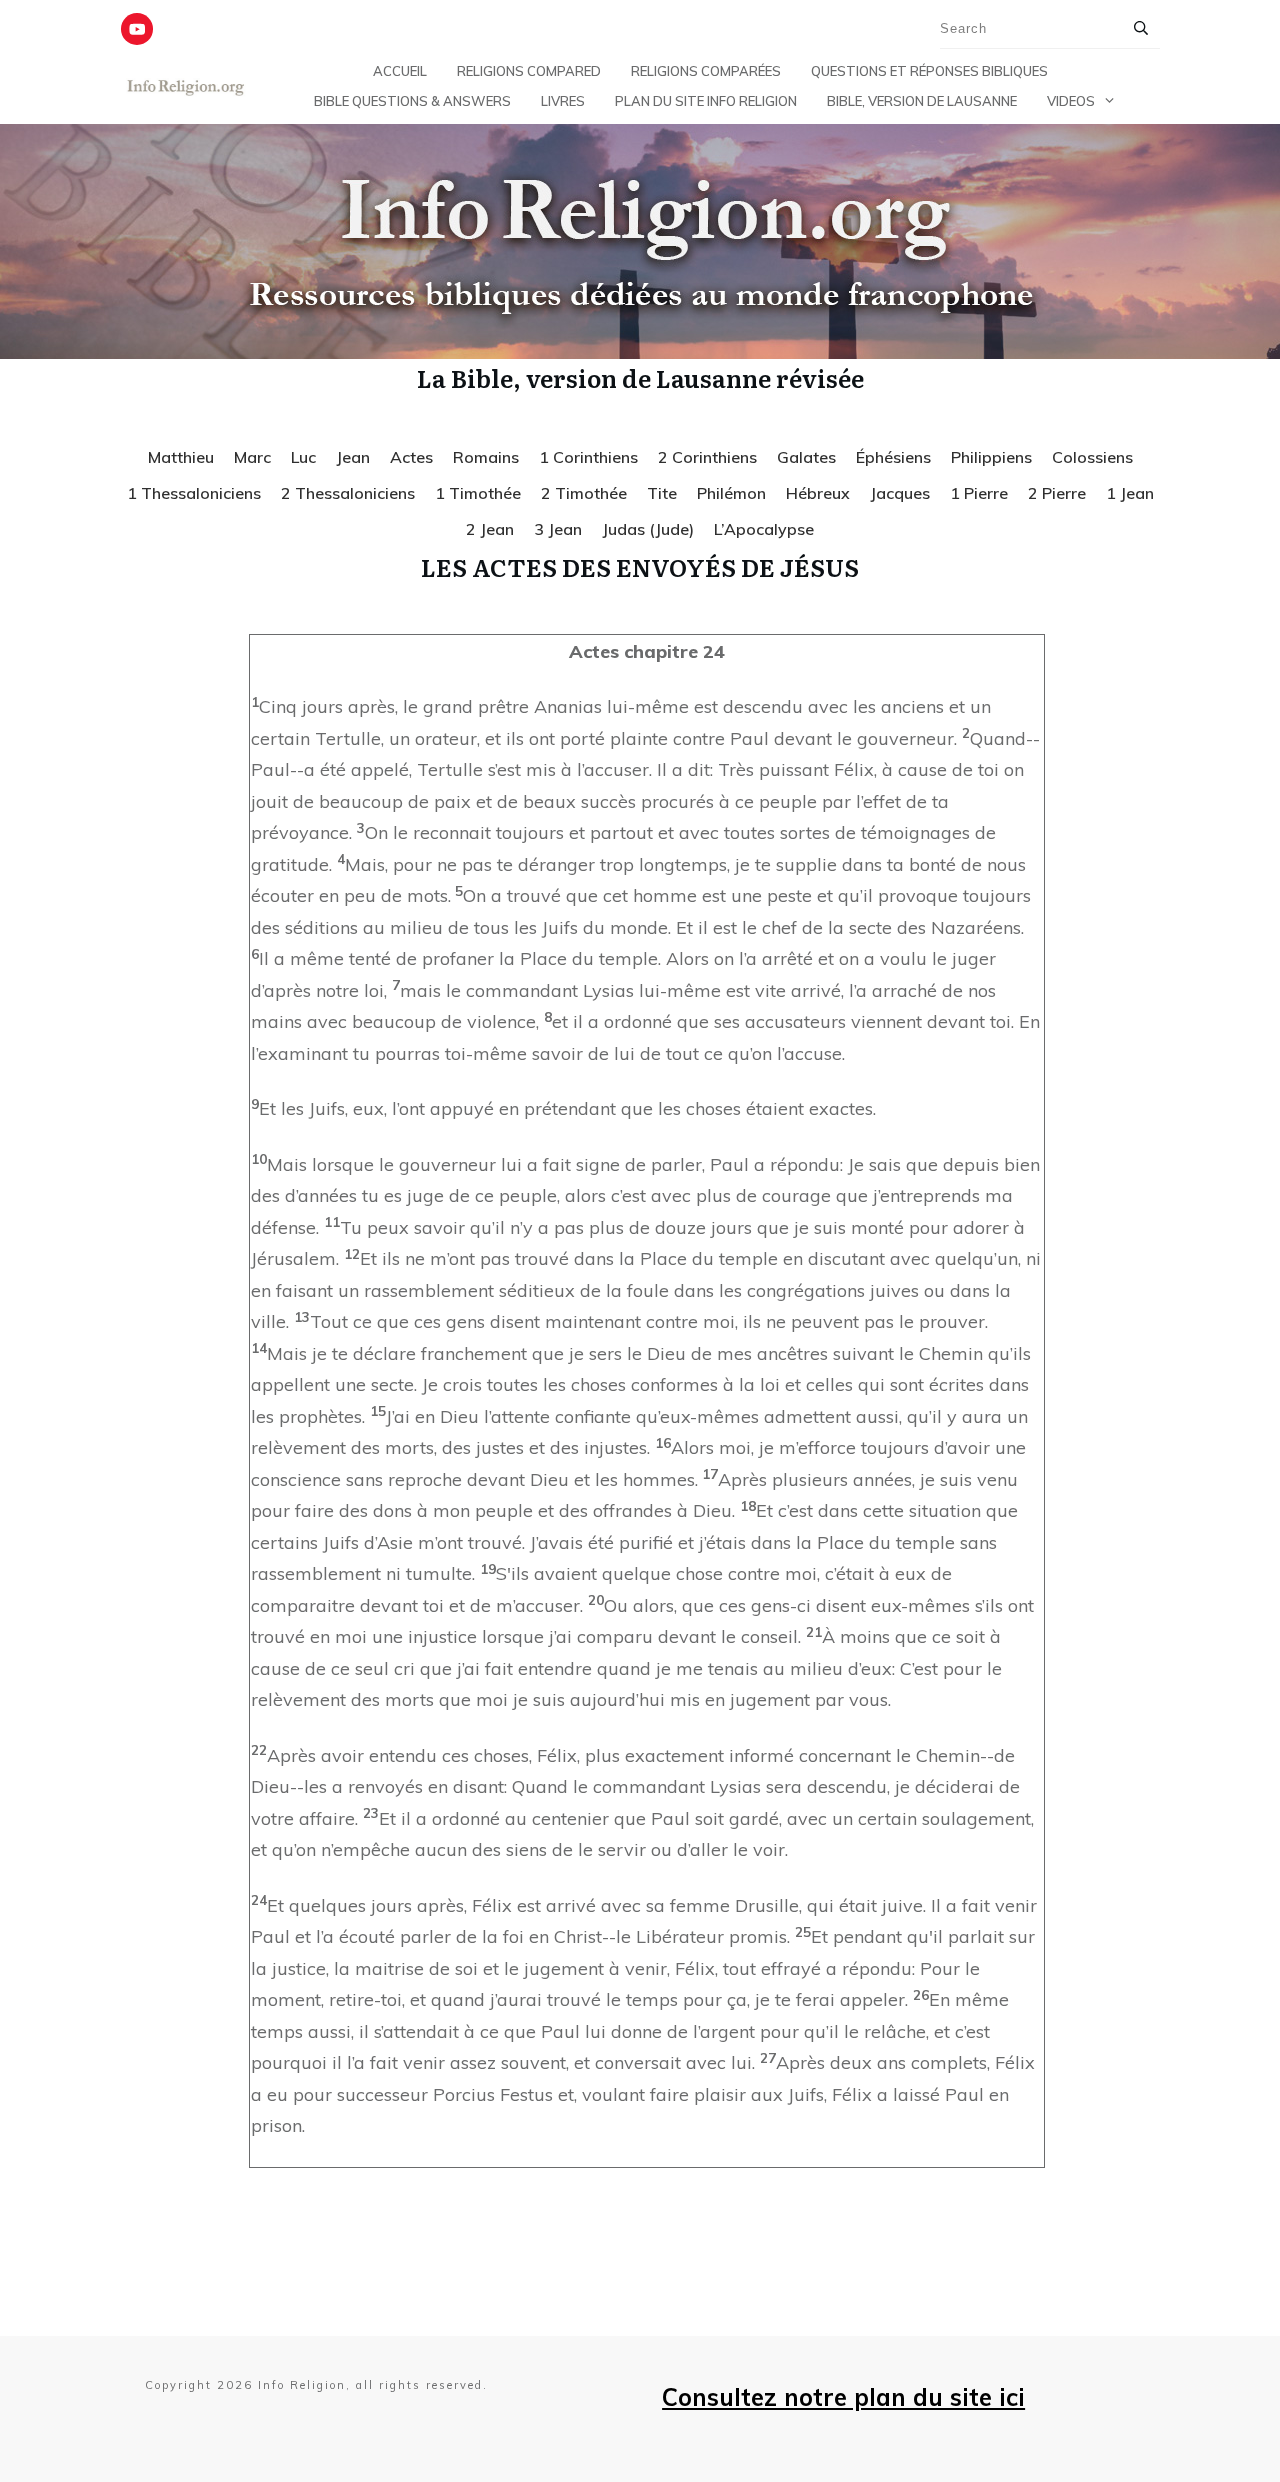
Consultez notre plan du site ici (843, 2397)
